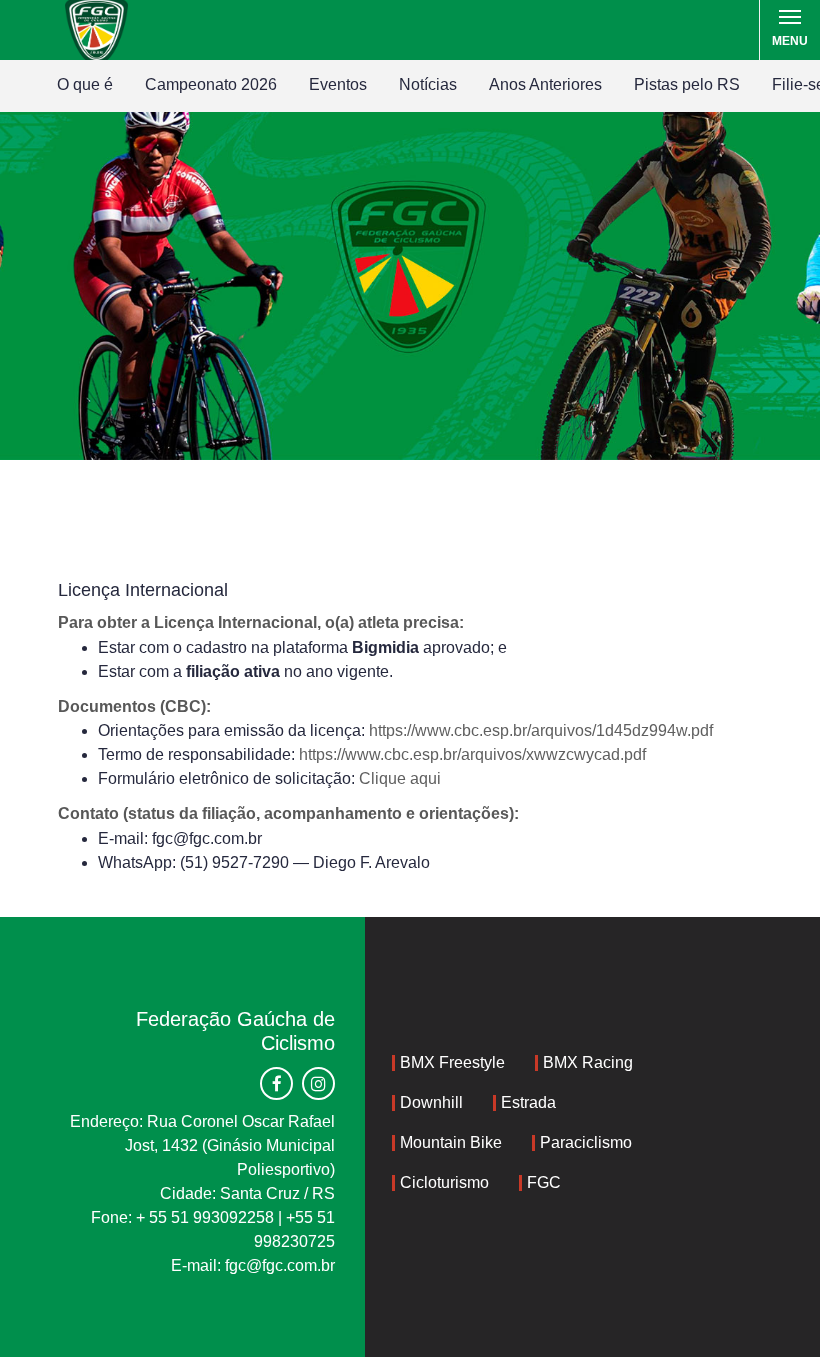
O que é (85, 84)
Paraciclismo (586, 1142)
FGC (544, 1182)
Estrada (528, 1102)
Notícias (428, 84)
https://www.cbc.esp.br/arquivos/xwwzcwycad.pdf (472, 754)
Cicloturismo (444, 1182)
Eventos (338, 84)
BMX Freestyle (452, 1062)
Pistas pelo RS (687, 84)
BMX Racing (588, 1062)
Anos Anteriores (545, 84)
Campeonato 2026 (211, 84)
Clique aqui (400, 778)
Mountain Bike (451, 1142)
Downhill (431, 1102)
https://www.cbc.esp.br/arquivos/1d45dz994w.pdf (541, 730)
